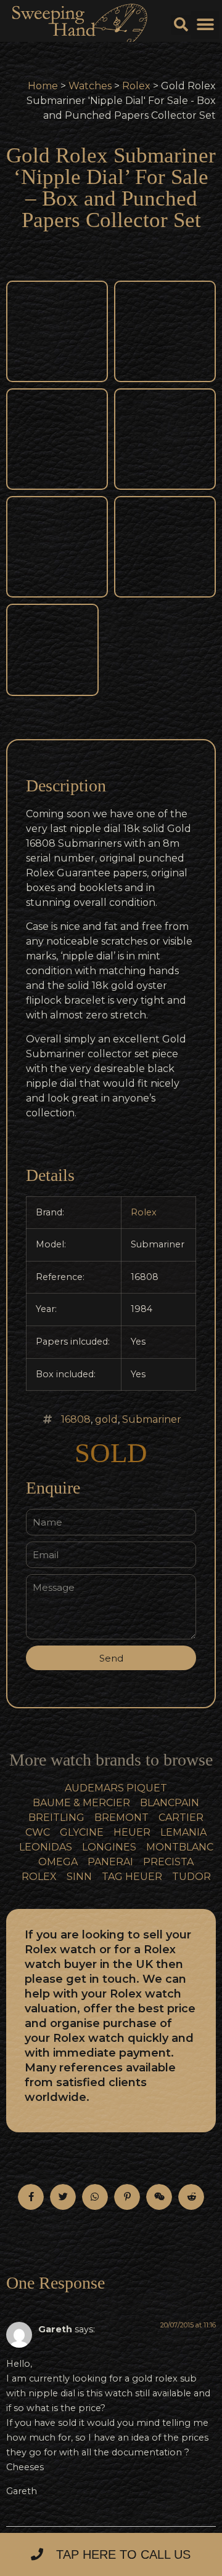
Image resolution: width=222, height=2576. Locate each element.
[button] (205, 25)
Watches (90, 86)
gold (106, 1419)
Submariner (152, 1419)
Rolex (136, 86)
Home (43, 86)
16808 (76, 1419)
